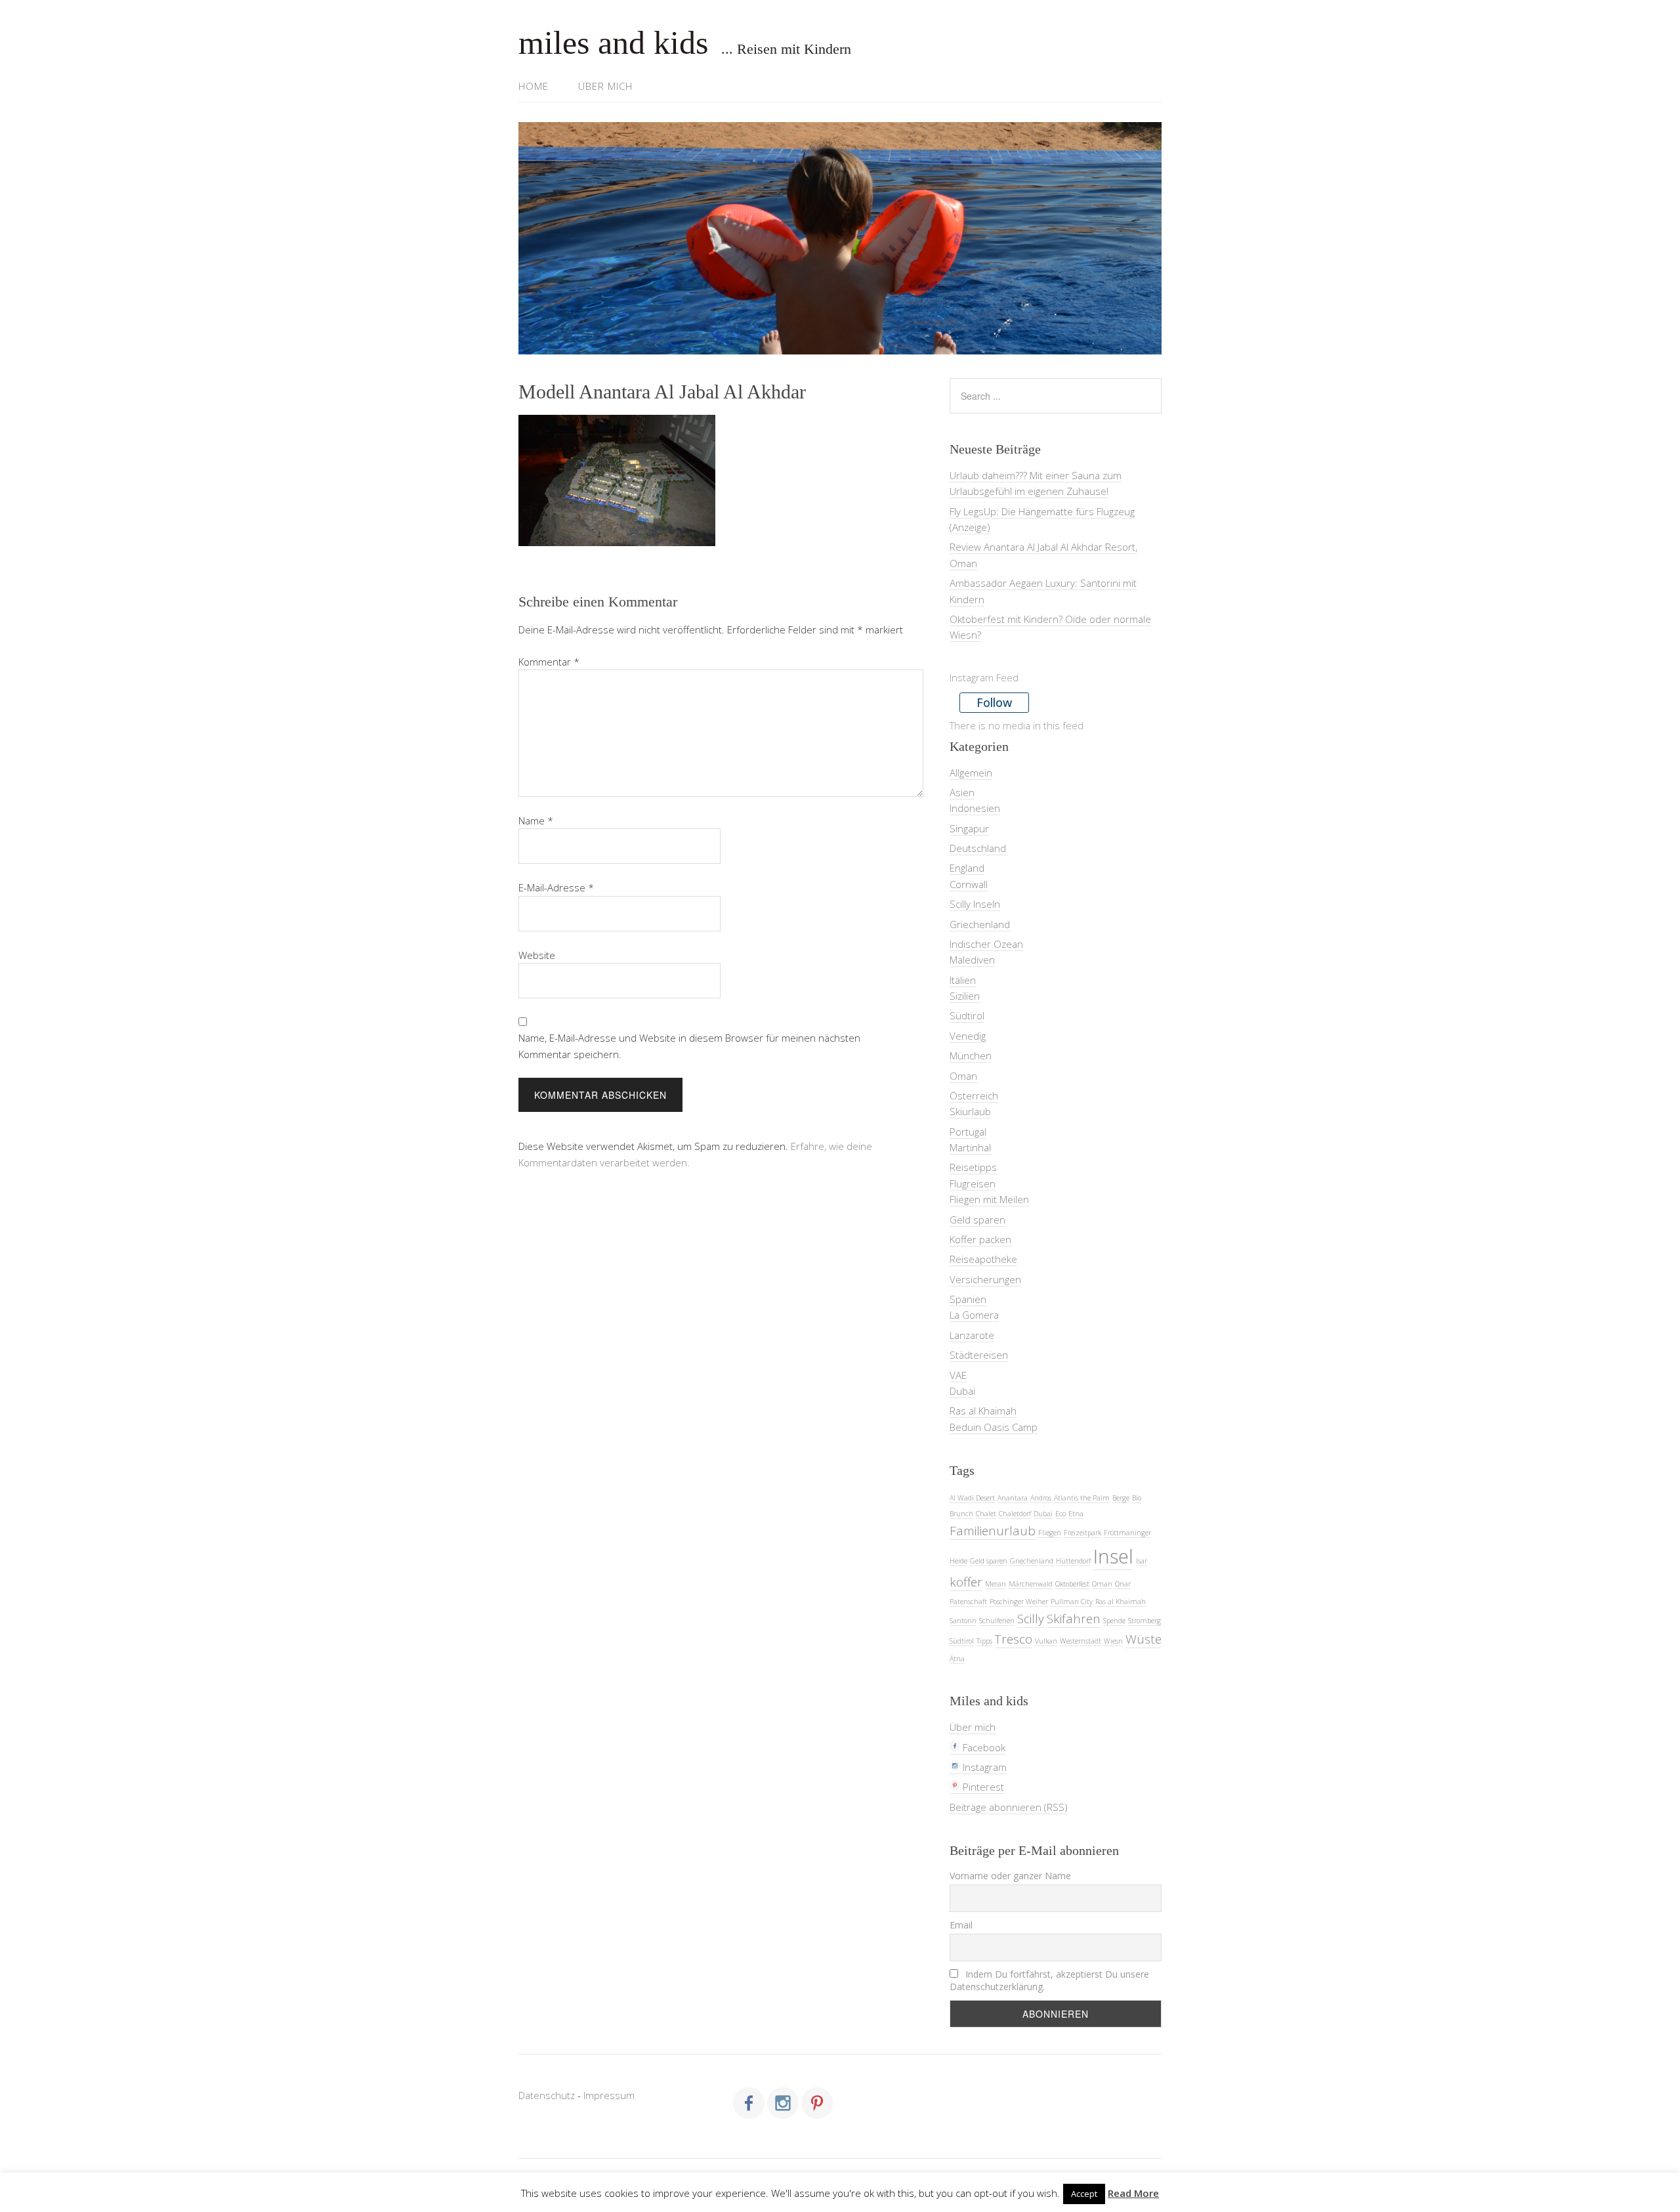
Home (534, 86)
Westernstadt (1081, 1641)
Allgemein (971, 773)
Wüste (1144, 1639)
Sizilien (965, 996)
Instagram (983, 1767)
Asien (962, 792)
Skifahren (1074, 1619)
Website (537, 955)
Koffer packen (980, 1239)
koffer (966, 1582)
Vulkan (1046, 1641)
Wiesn (1113, 1641)
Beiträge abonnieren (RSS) (1009, 1807)
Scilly (1031, 1619)
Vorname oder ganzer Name (1010, 1876)
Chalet (986, 1514)
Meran (996, 1584)
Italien (963, 980)
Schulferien (997, 1621)
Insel (1113, 1556)
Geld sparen (977, 1220)
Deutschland (978, 848)
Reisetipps (973, 1167)
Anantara (1013, 1498)
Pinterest (982, 1787)
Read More (1133, 2193)
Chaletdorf (1015, 1514)
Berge (1121, 1498)
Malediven (972, 960)
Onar (1123, 1584)
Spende (1114, 1621)
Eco (1060, 1514)
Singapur (969, 828)
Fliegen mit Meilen (989, 1199)
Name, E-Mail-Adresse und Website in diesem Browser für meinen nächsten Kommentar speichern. (689, 1046)
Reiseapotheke (983, 1259)
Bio (1137, 1498)
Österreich (974, 1095)
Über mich (605, 86)
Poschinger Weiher (1019, 1602)
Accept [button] (1084, 2194)
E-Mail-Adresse (556, 887)
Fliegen (1050, 1533)
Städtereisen (979, 1355)
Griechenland (980, 924)
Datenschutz (547, 2095)
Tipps (984, 1641)
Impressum (609, 2095)
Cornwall (969, 884)
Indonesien (975, 808)
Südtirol (967, 1015)
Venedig (968, 1036)
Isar (1142, 1561)
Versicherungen (985, 1279)
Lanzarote (972, 1335)
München (971, 1055)
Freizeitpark (1082, 1533)
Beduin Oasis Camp (994, 1427)
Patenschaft (968, 1602)
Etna (1076, 1514)
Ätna (957, 1659)
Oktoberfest (1072, 1584)
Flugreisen (973, 1183)
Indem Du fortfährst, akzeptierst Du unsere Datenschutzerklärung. (1049, 1980)
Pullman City (1072, 1602)
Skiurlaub (970, 1111)
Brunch (961, 1514)
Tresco (1014, 1639)
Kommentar (549, 662)
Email (961, 1925)
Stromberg (1144, 1621)
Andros (1041, 1498)
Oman (963, 1076)
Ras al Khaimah (983, 1411)
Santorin (963, 1621)
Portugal (968, 1132)
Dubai (962, 1391)
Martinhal (970, 1147)
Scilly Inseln (975, 904)
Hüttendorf (1073, 1561)
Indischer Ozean (986, 944)
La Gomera (974, 1315)
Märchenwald (1031, 1584)
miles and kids (613, 43)
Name (536, 820)
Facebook (983, 1747)
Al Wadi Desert (972, 1498)
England (967, 868)
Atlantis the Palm (1082, 1498)
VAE (958, 1375)
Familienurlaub (993, 1531)
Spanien (968, 1299)
